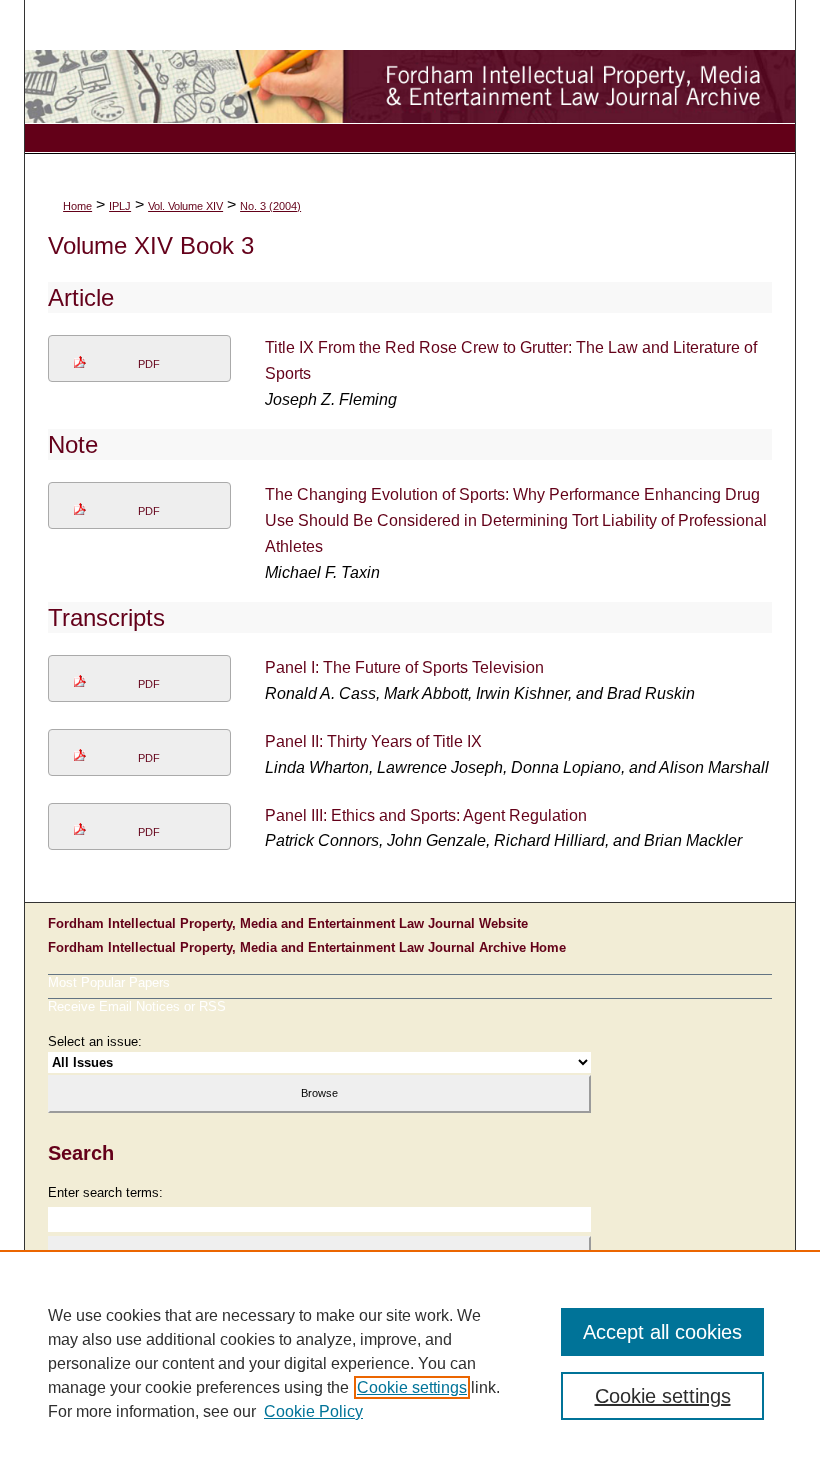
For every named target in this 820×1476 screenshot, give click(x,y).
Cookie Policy (313, 1411)
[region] (410, 1363)
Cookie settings (412, 1387)
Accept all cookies (662, 1332)
